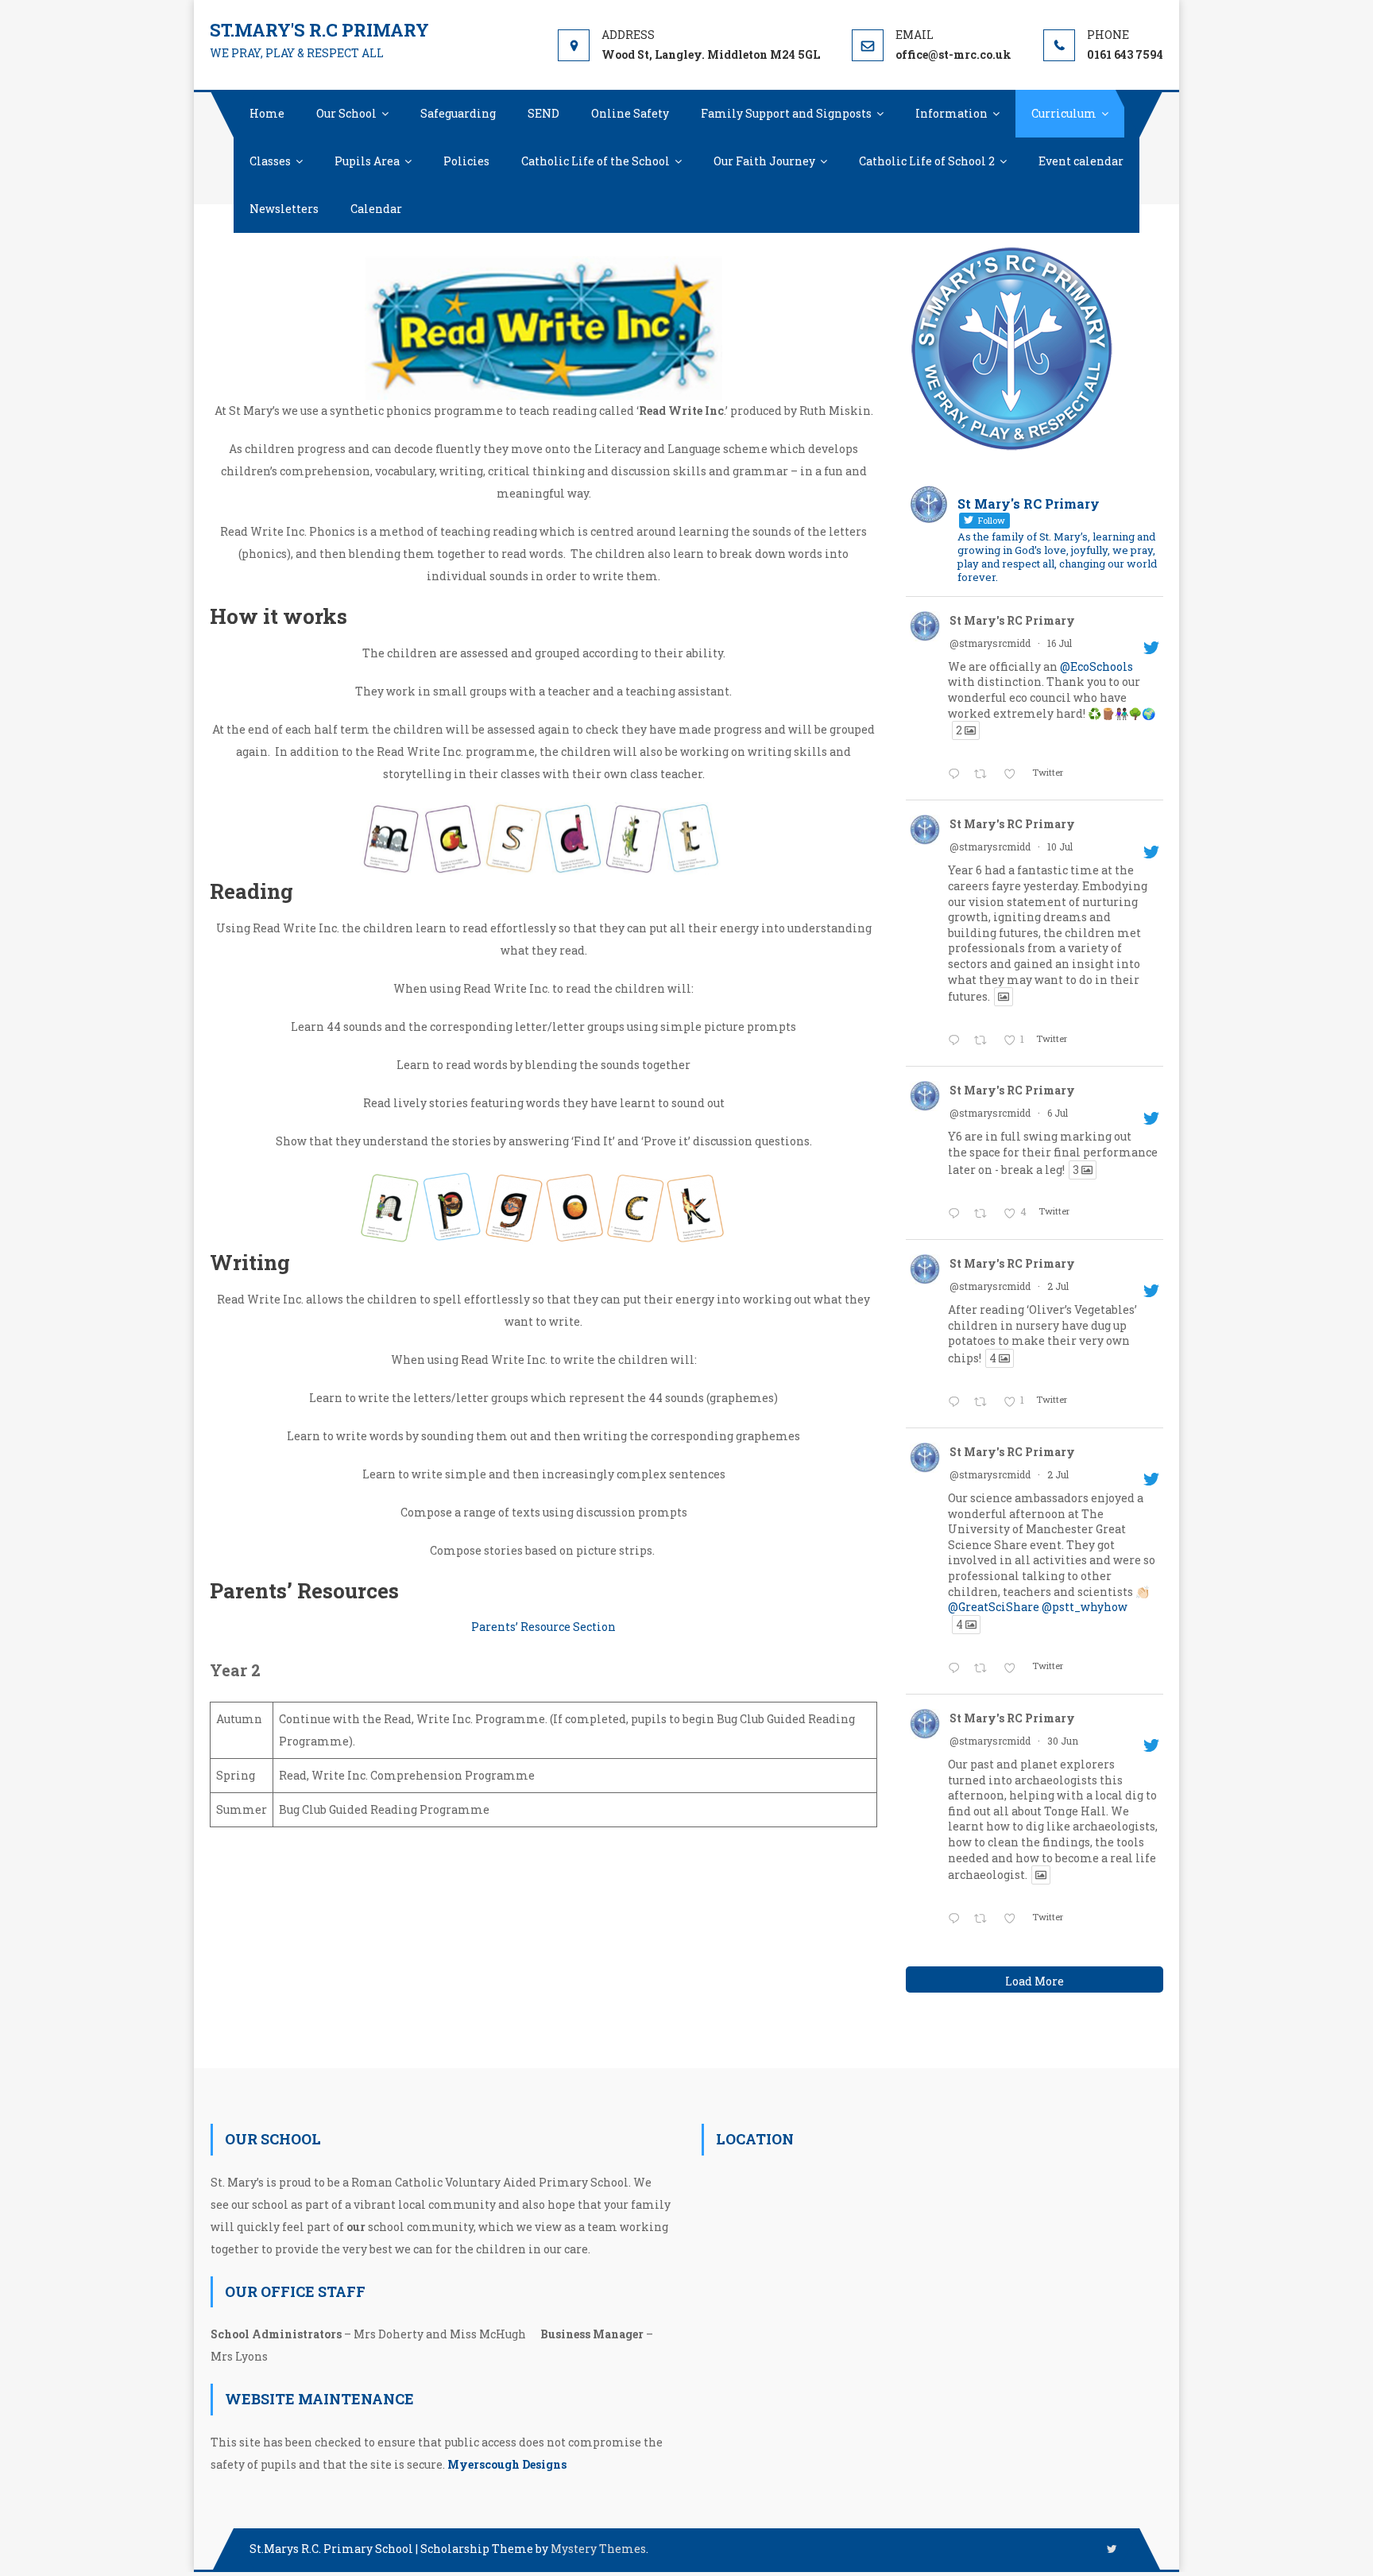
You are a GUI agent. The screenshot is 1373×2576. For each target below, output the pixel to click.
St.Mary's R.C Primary (319, 30)
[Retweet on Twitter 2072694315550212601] (984, 1669)
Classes (270, 161)
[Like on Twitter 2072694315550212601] (1014, 1669)
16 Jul (1060, 643)
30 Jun (1063, 1741)
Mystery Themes (598, 2549)
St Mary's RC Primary (1012, 620)
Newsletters (284, 209)
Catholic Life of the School (596, 161)
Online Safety (630, 113)
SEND (543, 113)
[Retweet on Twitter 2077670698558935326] (984, 775)
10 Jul (1060, 846)
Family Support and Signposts (786, 113)
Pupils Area (367, 161)
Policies (466, 161)
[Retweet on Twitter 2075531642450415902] (984, 1041)
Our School (346, 113)
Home (267, 113)
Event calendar (1081, 161)
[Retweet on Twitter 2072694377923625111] (984, 1403)
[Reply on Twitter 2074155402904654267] (957, 1214)
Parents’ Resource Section (543, 1627)
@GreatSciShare (994, 1607)
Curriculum (1064, 113)
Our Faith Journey (764, 161)
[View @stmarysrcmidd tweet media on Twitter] (1004, 997)
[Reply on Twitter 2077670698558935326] (957, 775)
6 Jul (1058, 1113)
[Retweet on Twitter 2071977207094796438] (984, 1919)
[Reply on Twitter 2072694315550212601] (957, 1669)
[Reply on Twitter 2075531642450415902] (957, 1041)
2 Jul (1058, 1286)
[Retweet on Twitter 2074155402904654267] (984, 1214)
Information (951, 113)
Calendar (376, 209)
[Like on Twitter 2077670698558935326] (1014, 775)
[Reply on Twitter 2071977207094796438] (957, 1919)
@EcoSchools (1096, 666)
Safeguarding (458, 113)
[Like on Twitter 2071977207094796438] (1014, 1919)
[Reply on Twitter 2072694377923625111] (957, 1403)
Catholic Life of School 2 (927, 161)
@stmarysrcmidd (990, 643)
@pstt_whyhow (1085, 1607)
